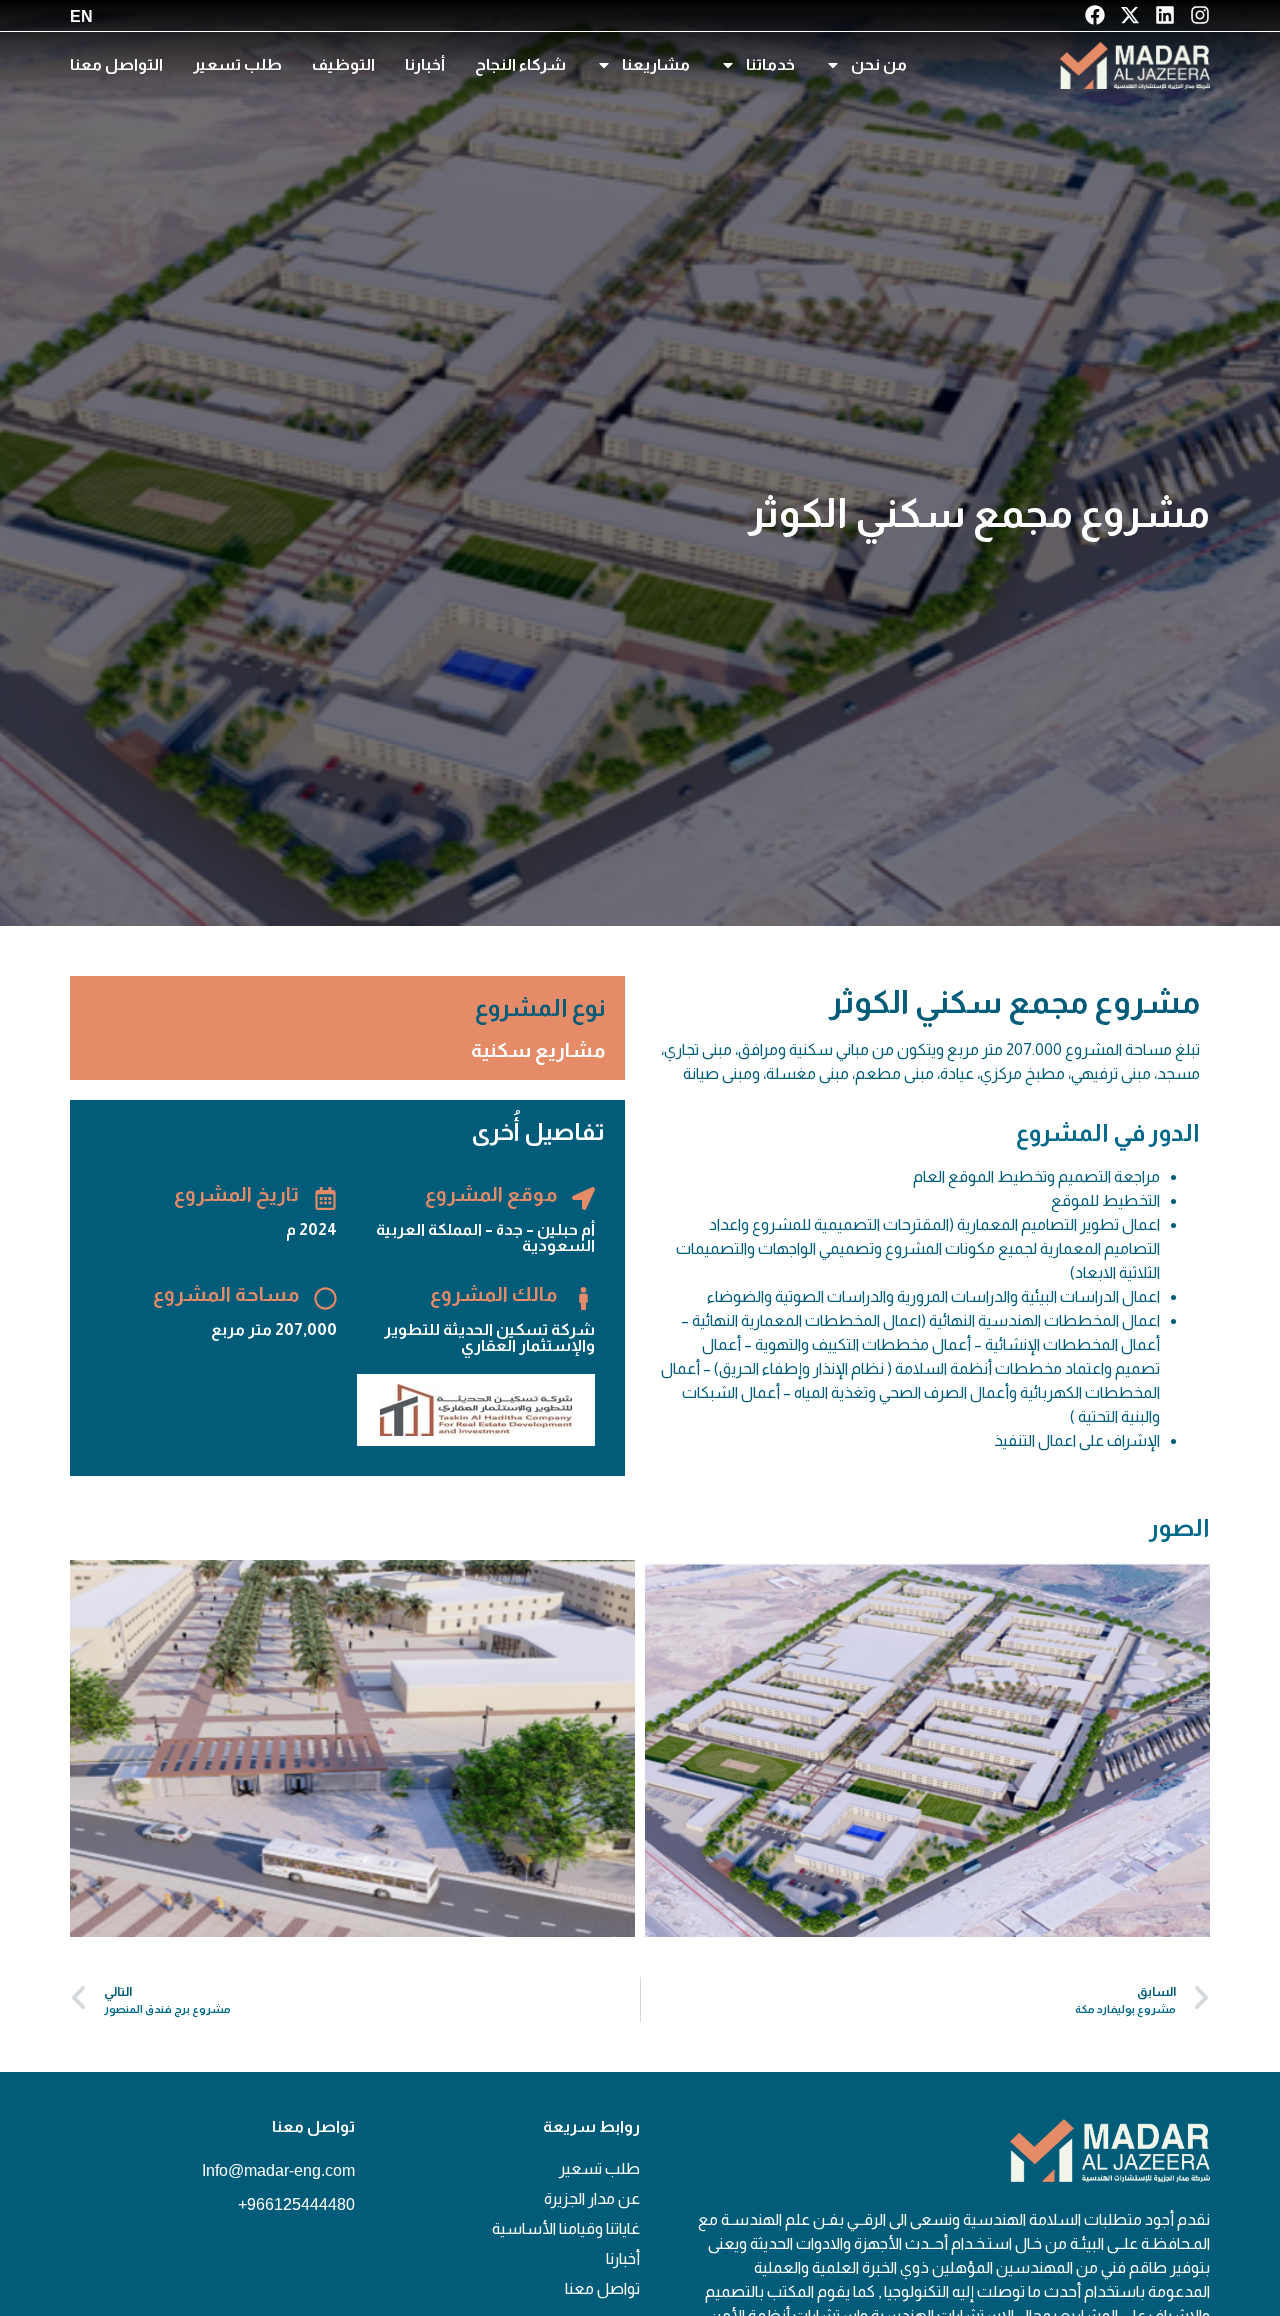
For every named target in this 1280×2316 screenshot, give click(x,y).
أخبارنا (425, 64)
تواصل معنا (602, 2288)
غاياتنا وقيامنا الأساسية (566, 2228)
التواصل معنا (116, 64)
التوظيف (343, 64)
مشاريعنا (656, 64)
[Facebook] (1095, 15)
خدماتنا (770, 64)
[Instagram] (1200, 15)
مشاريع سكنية (538, 1050)
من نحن (879, 64)
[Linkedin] (1165, 15)
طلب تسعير (237, 64)
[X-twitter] (1130, 15)
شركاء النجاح (520, 64)
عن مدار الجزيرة (592, 2198)
